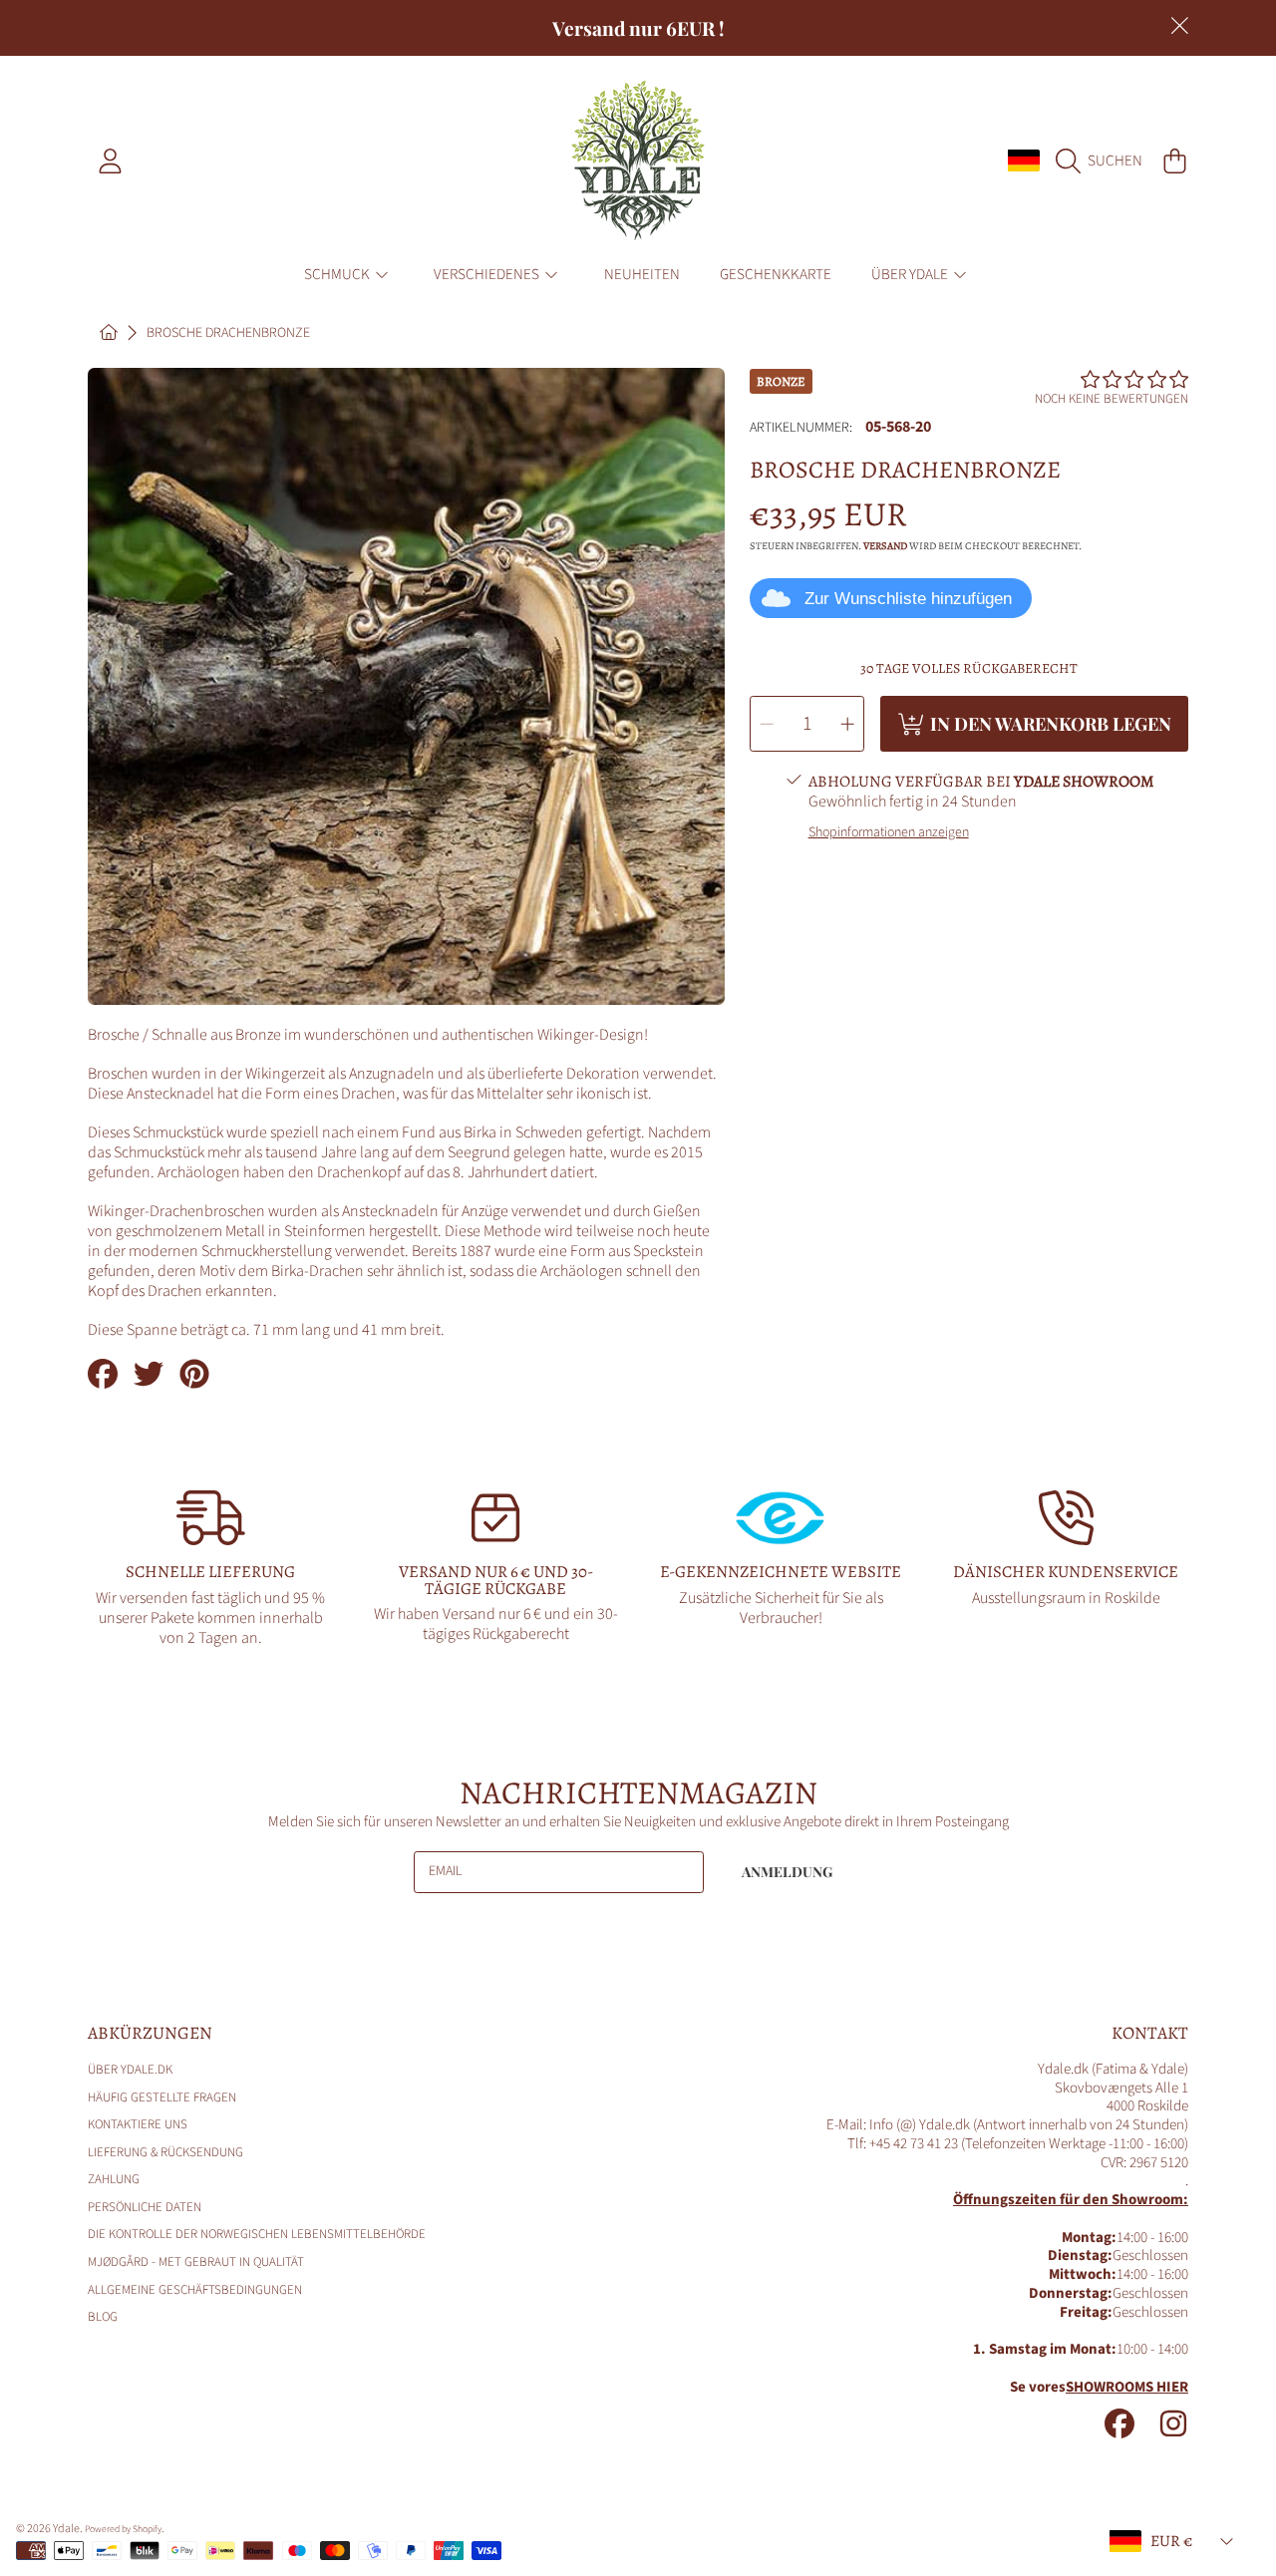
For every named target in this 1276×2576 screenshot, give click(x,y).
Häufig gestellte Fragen (162, 2097)
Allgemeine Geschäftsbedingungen (195, 2290)
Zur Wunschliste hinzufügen (908, 599)
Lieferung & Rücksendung (165, 2152)
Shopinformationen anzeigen (889, 833)
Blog (103, 2317)
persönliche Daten (145, 2207)
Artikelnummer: (801, 429)
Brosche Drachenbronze (228, 334)
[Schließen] (1179, 26)
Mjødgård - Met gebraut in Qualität (196, 2262)
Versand (885, 546)
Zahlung (114, 2179)
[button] (1104, 161)
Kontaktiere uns (138, 2124)
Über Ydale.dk (130, 2070)
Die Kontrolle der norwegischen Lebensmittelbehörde (257, 2234)
